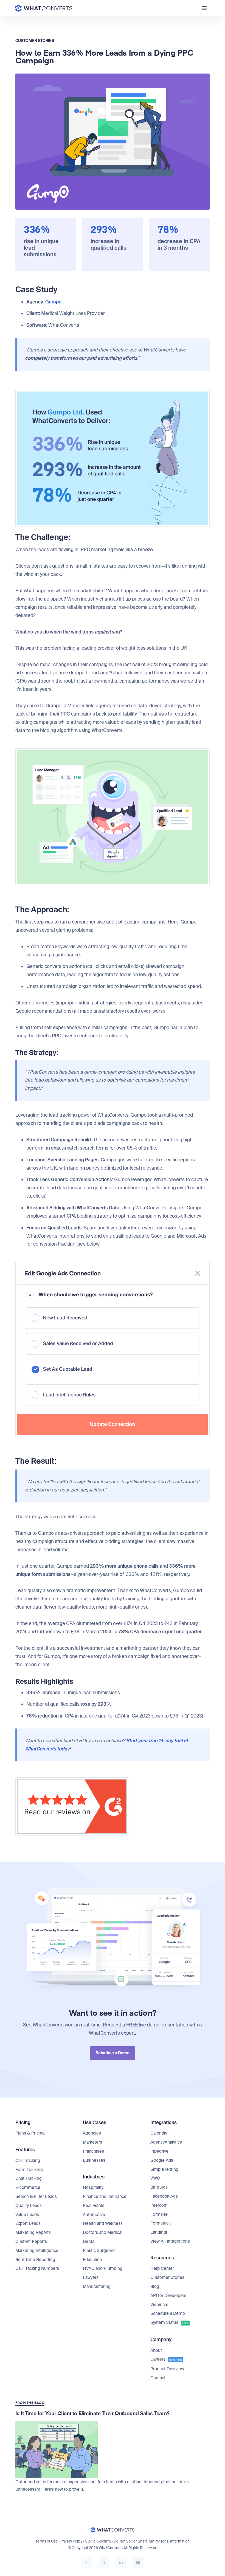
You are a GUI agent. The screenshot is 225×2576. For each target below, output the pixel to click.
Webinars (159, 2305)
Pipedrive (159, 2151)
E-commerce (28, 2188)
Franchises (93, 2151)
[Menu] (204, 8)
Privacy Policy (71, 2541)
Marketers (92, 2142)
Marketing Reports (33, 2232)
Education (92, 2260)
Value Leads (27, 2215)
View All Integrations (170, 2241)
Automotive (94, 2215)
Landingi (159, 2232)
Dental (89, 2242)
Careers (166, 2359)
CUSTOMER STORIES (35, 41)
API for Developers (168, 2296)
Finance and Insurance (105, 2197)
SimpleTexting (164, 2169)
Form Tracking (29, 2170)
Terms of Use (47, 2541)
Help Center (162, 2268)
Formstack (161, 2223)
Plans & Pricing (30, 2133)
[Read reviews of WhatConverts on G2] (72, 1776)
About (156, 2350)
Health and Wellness (103, 2223)
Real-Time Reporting (35, 2260)
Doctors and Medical (103, 2232)
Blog (155, 2287)
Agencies (92, 2133)
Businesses (94, 2160)
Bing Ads (159, 2187)
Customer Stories (167, 2277)
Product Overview (167, 2369)
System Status (169, 2322)
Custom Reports (31, 2242)
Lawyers (91, 2277)
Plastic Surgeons (99, 2251)
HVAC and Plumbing (103, 2268)
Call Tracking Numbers (37, 2268)
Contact (158, 2378)
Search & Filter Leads (36, 2197)
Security (104, 2541)
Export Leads (28, 2223)
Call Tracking (28, 2161)
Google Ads (162, 2160)
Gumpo (53, 302)
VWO (155, 2178)
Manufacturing (97, 2287)
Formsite (159, 2214)
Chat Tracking (29, 2178)
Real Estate (94, 2206)
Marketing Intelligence (37, 2251)
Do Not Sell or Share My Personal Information (152, 2541)
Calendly (159, 2133)
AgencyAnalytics (166, 2142)
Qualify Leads (29, 2206)
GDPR (90, 2541)
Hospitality (93, 2188)
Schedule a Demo (168, 2313)
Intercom (159, 2205)
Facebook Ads (164, 2196)
